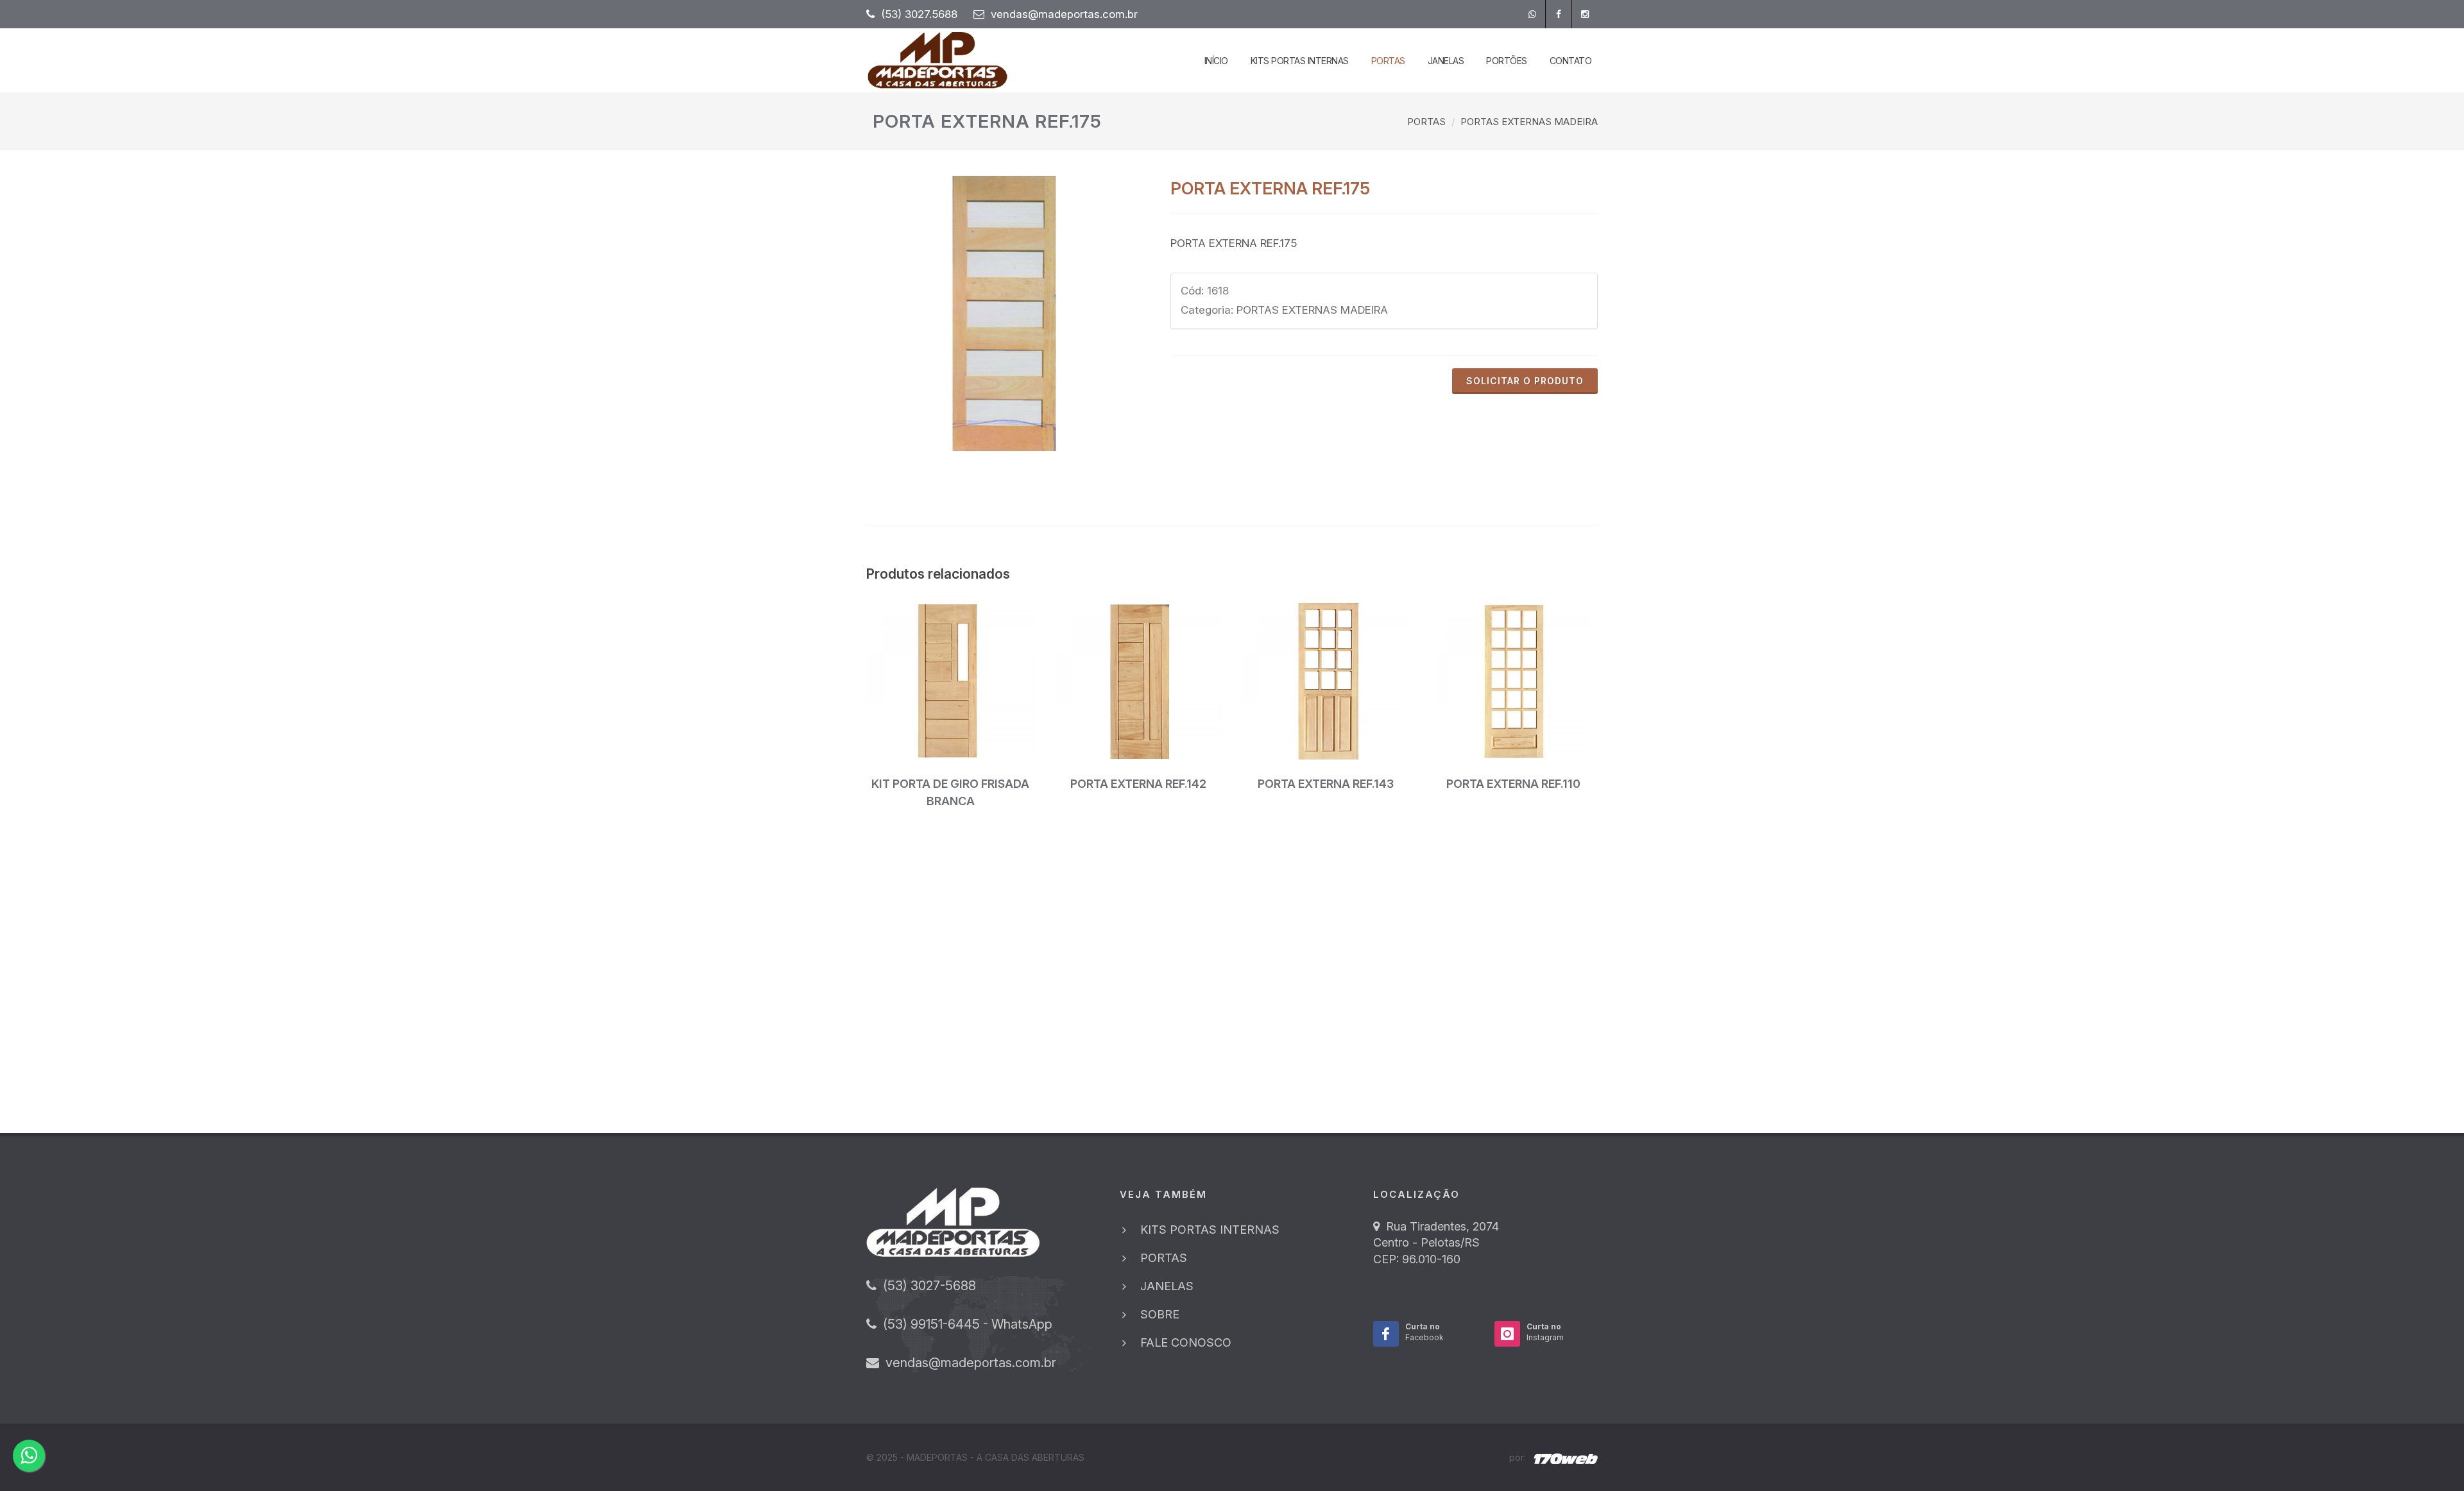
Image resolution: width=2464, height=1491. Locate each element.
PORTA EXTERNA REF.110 (1513, 784)
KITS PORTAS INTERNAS (1210, 1230)
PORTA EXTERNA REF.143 (1326, 784)
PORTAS (1426, 122)
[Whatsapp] (1532, 14)
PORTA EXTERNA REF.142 (1138, 784)
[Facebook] (1559, 14)
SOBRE (1160, 1314)
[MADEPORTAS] (1004, 313)
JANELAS (1167, 1286)
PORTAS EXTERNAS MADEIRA (1529, 122)
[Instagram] (1585, 14)
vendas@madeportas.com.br (1064, 14)
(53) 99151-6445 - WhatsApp (964, 1324)
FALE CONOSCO (1186, 1342)
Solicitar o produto (1525, 381)
